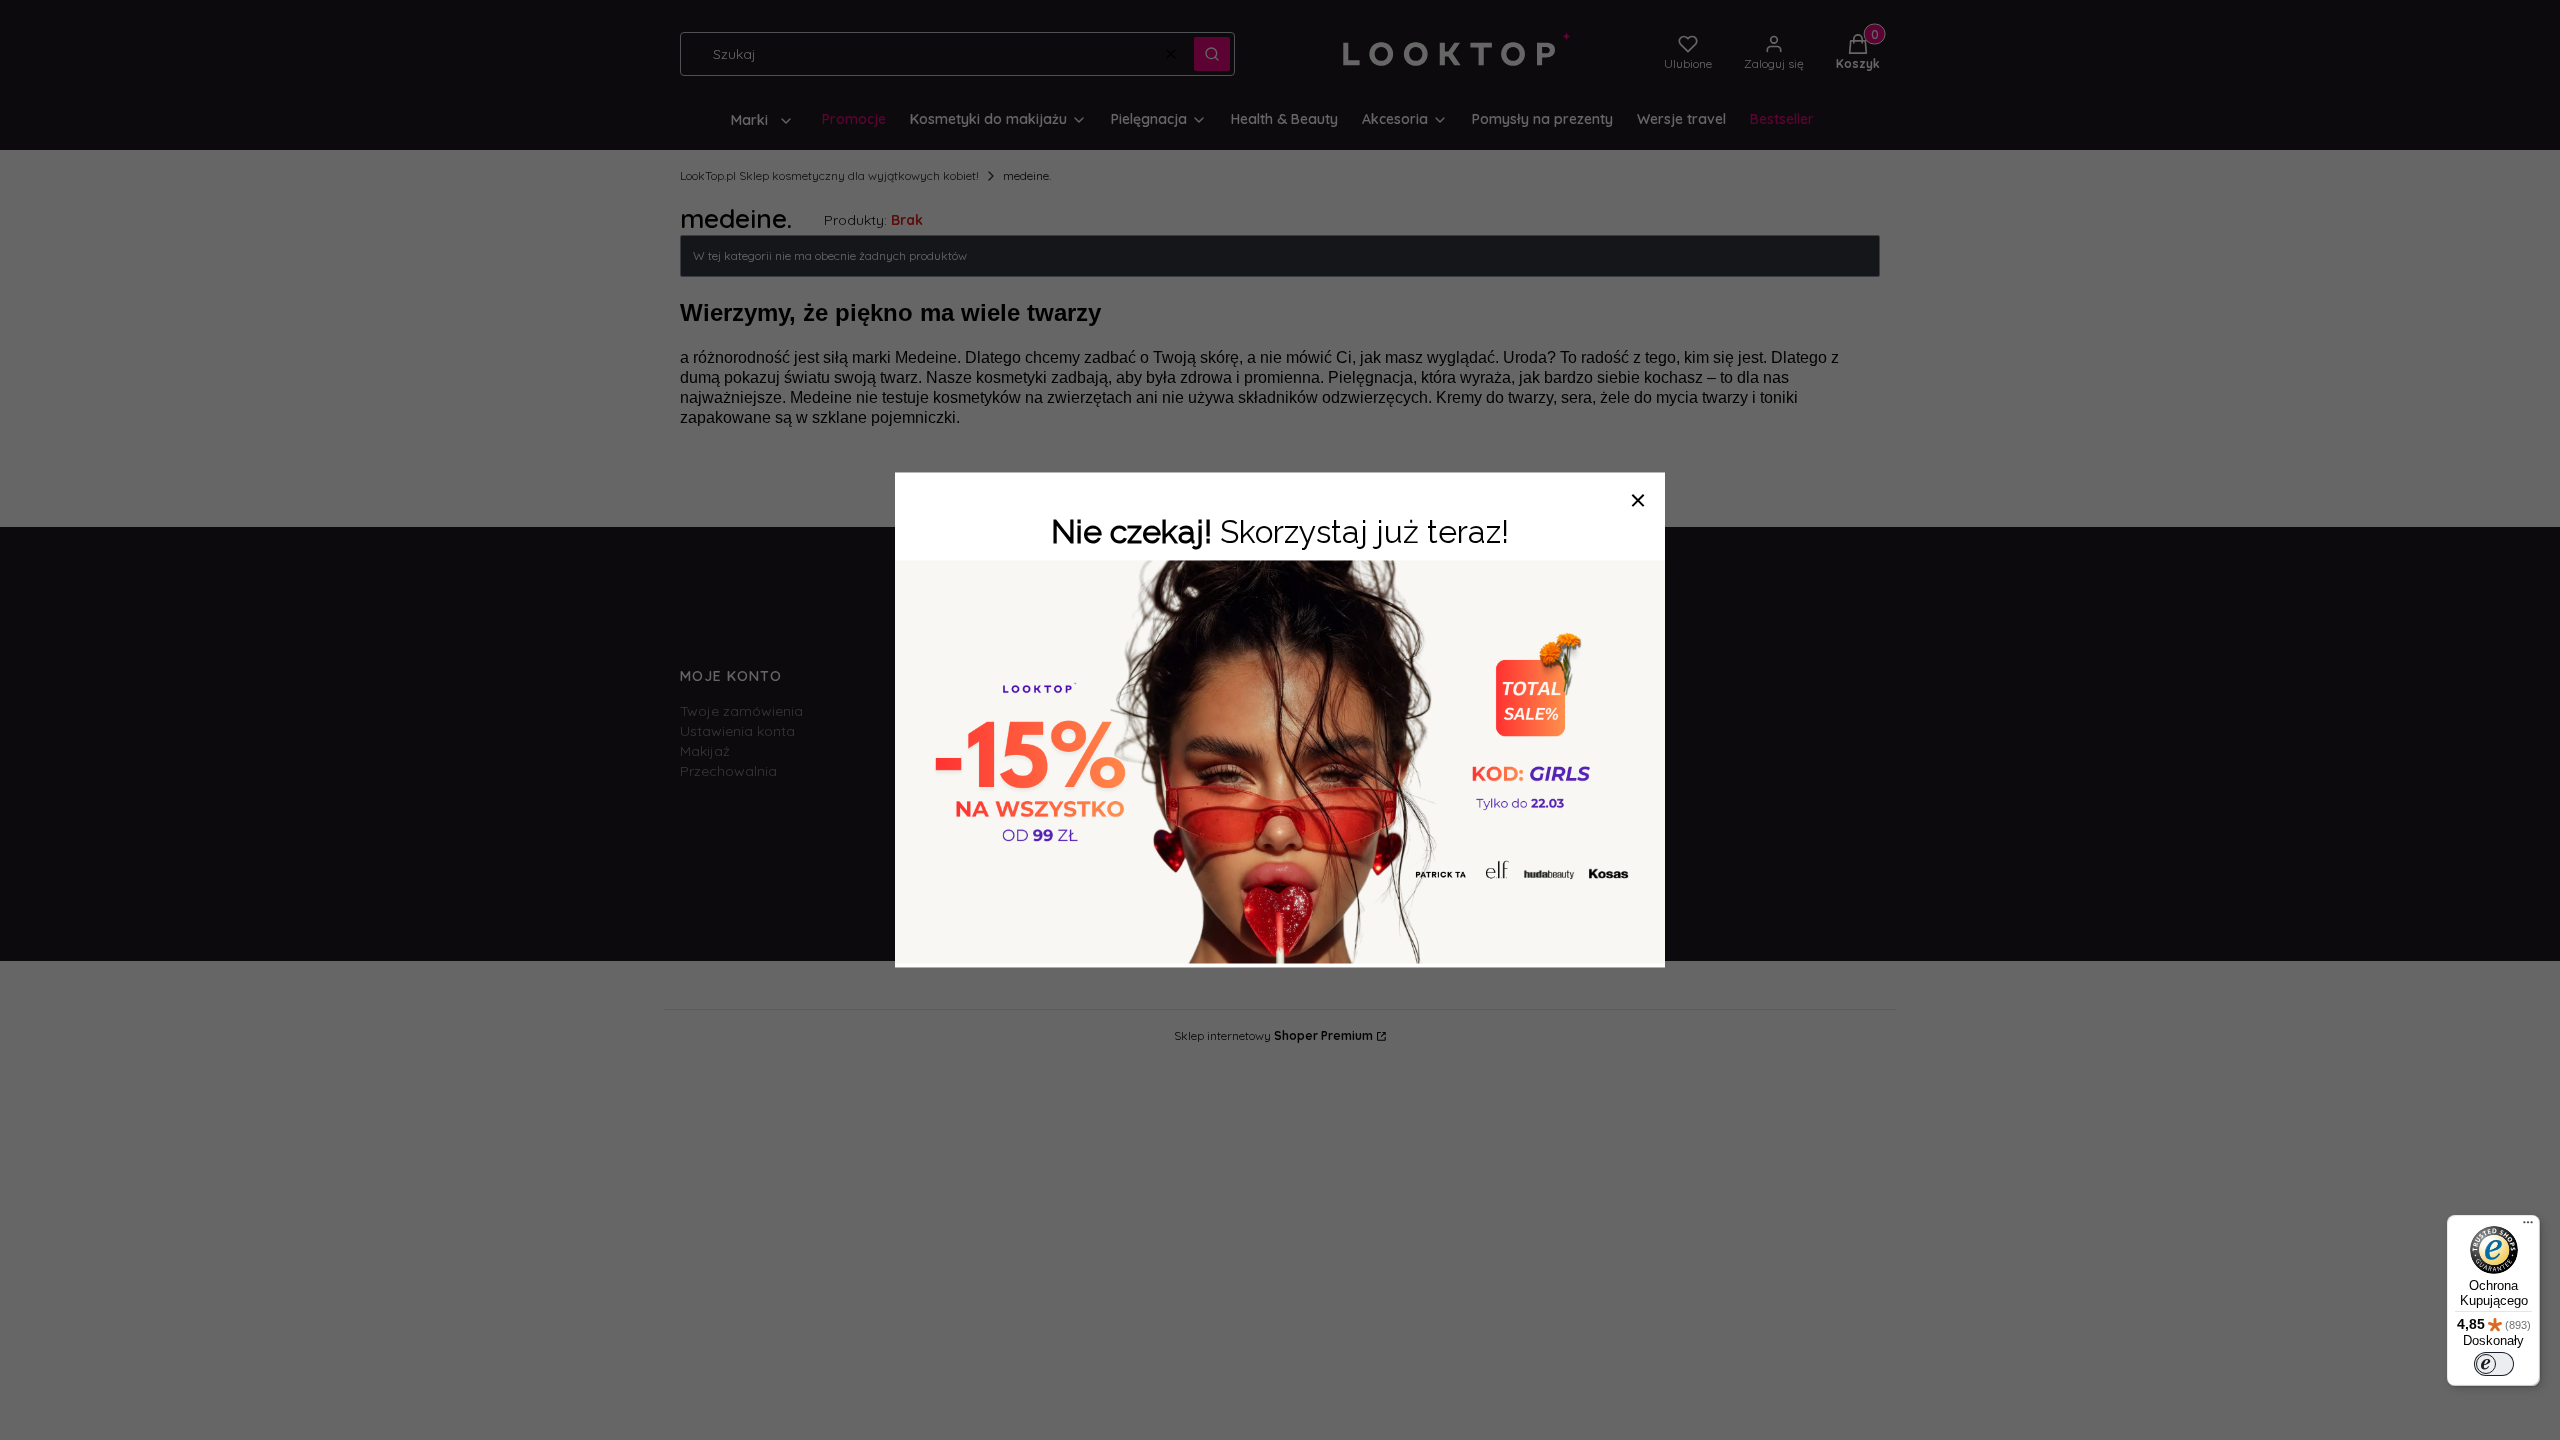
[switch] (2494, 1364)
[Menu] (2528, 1227)
